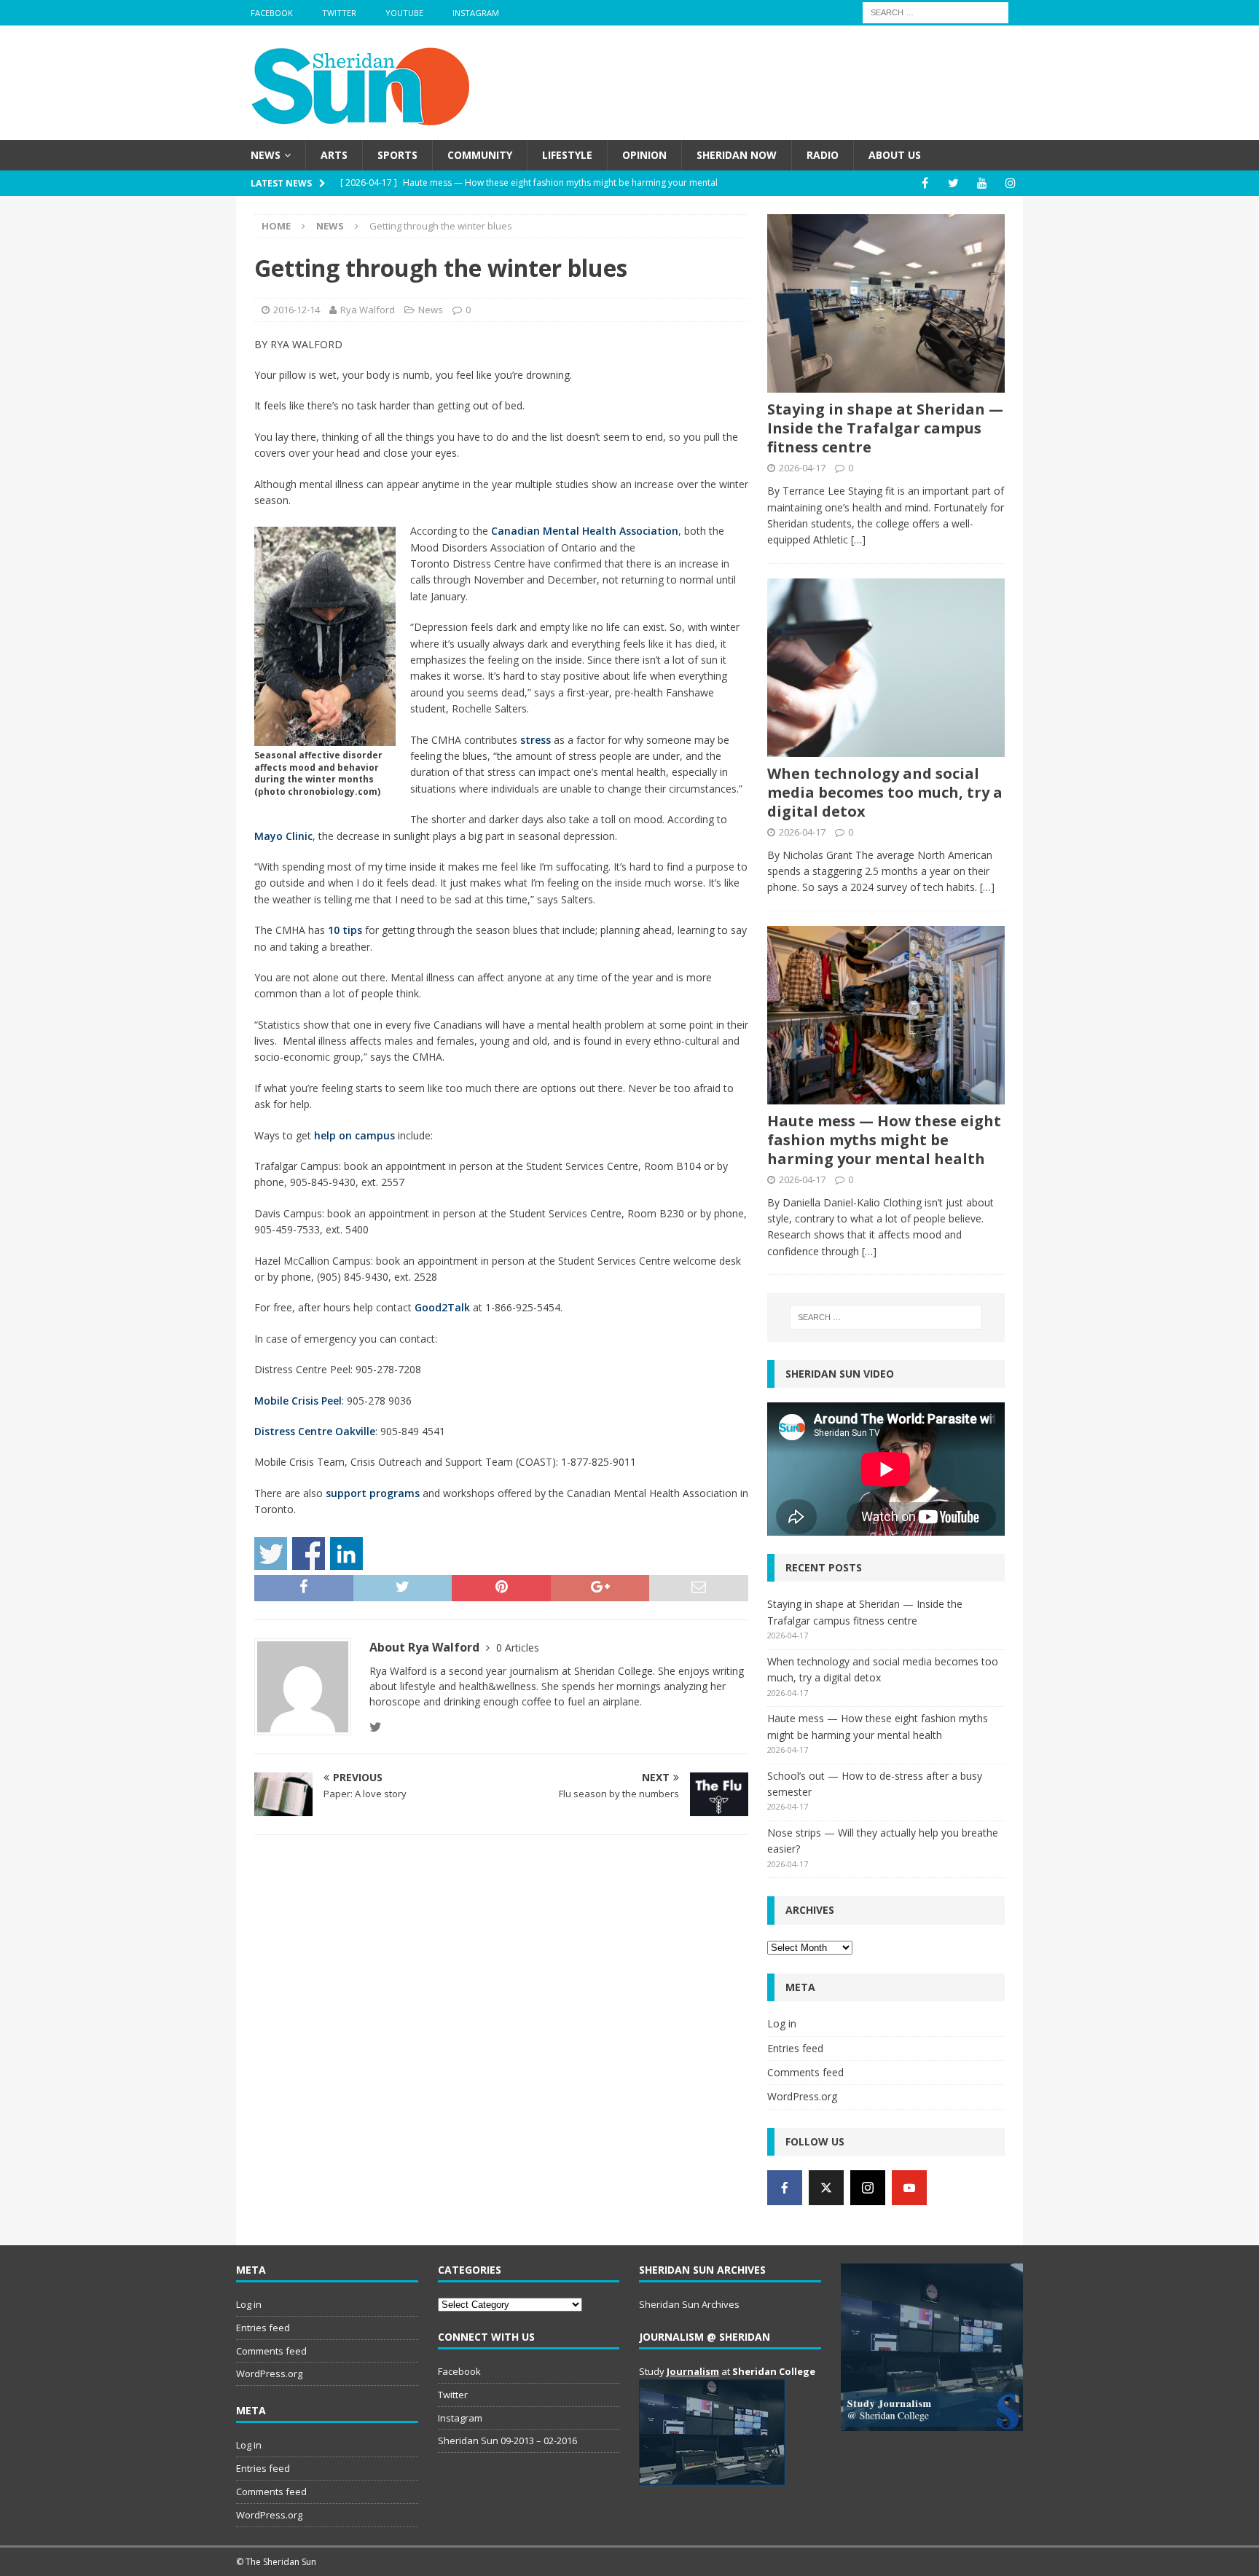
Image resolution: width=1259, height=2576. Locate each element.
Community (480, 155)
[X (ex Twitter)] (826, 2188)
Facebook (272, 13)
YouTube (404, 13)
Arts (334, 155)
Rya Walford (368, 310)
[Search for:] (936, 11)
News (266, 155)
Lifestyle (567, 155)
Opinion (644, 155)
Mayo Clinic (283, 836)
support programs (373, 1493)
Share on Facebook (309, 1554)
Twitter (339, 13)
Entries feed (795, 2048)
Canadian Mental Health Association (585, 531)
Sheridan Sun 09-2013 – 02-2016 (507, 2440)
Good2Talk (442, 1307)
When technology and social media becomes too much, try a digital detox (885, 792)
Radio (823, 155)
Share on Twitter (271, 1554)
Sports (397, 155)
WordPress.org (802, 2096)
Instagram (476, 13)
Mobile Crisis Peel (298, 1401)
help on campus (353, 1135)
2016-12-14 (297, 310)
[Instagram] (1010, 183)
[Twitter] (953, 183)
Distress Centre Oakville (315, 1431)
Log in (782, 2023)
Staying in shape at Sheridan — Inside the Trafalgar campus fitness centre (885, 428)
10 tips (345, 930)
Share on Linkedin (346, 1554)
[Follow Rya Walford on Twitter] (376, 1727)
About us (895, 155)
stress (534, 740)
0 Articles (518, 1648)
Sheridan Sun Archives (689, 2304)
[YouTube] (982, 183)
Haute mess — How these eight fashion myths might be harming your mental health (884, 1140)
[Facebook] (925, 183)
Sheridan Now (737, 155)
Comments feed (805, 2072)
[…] (858, 539)
